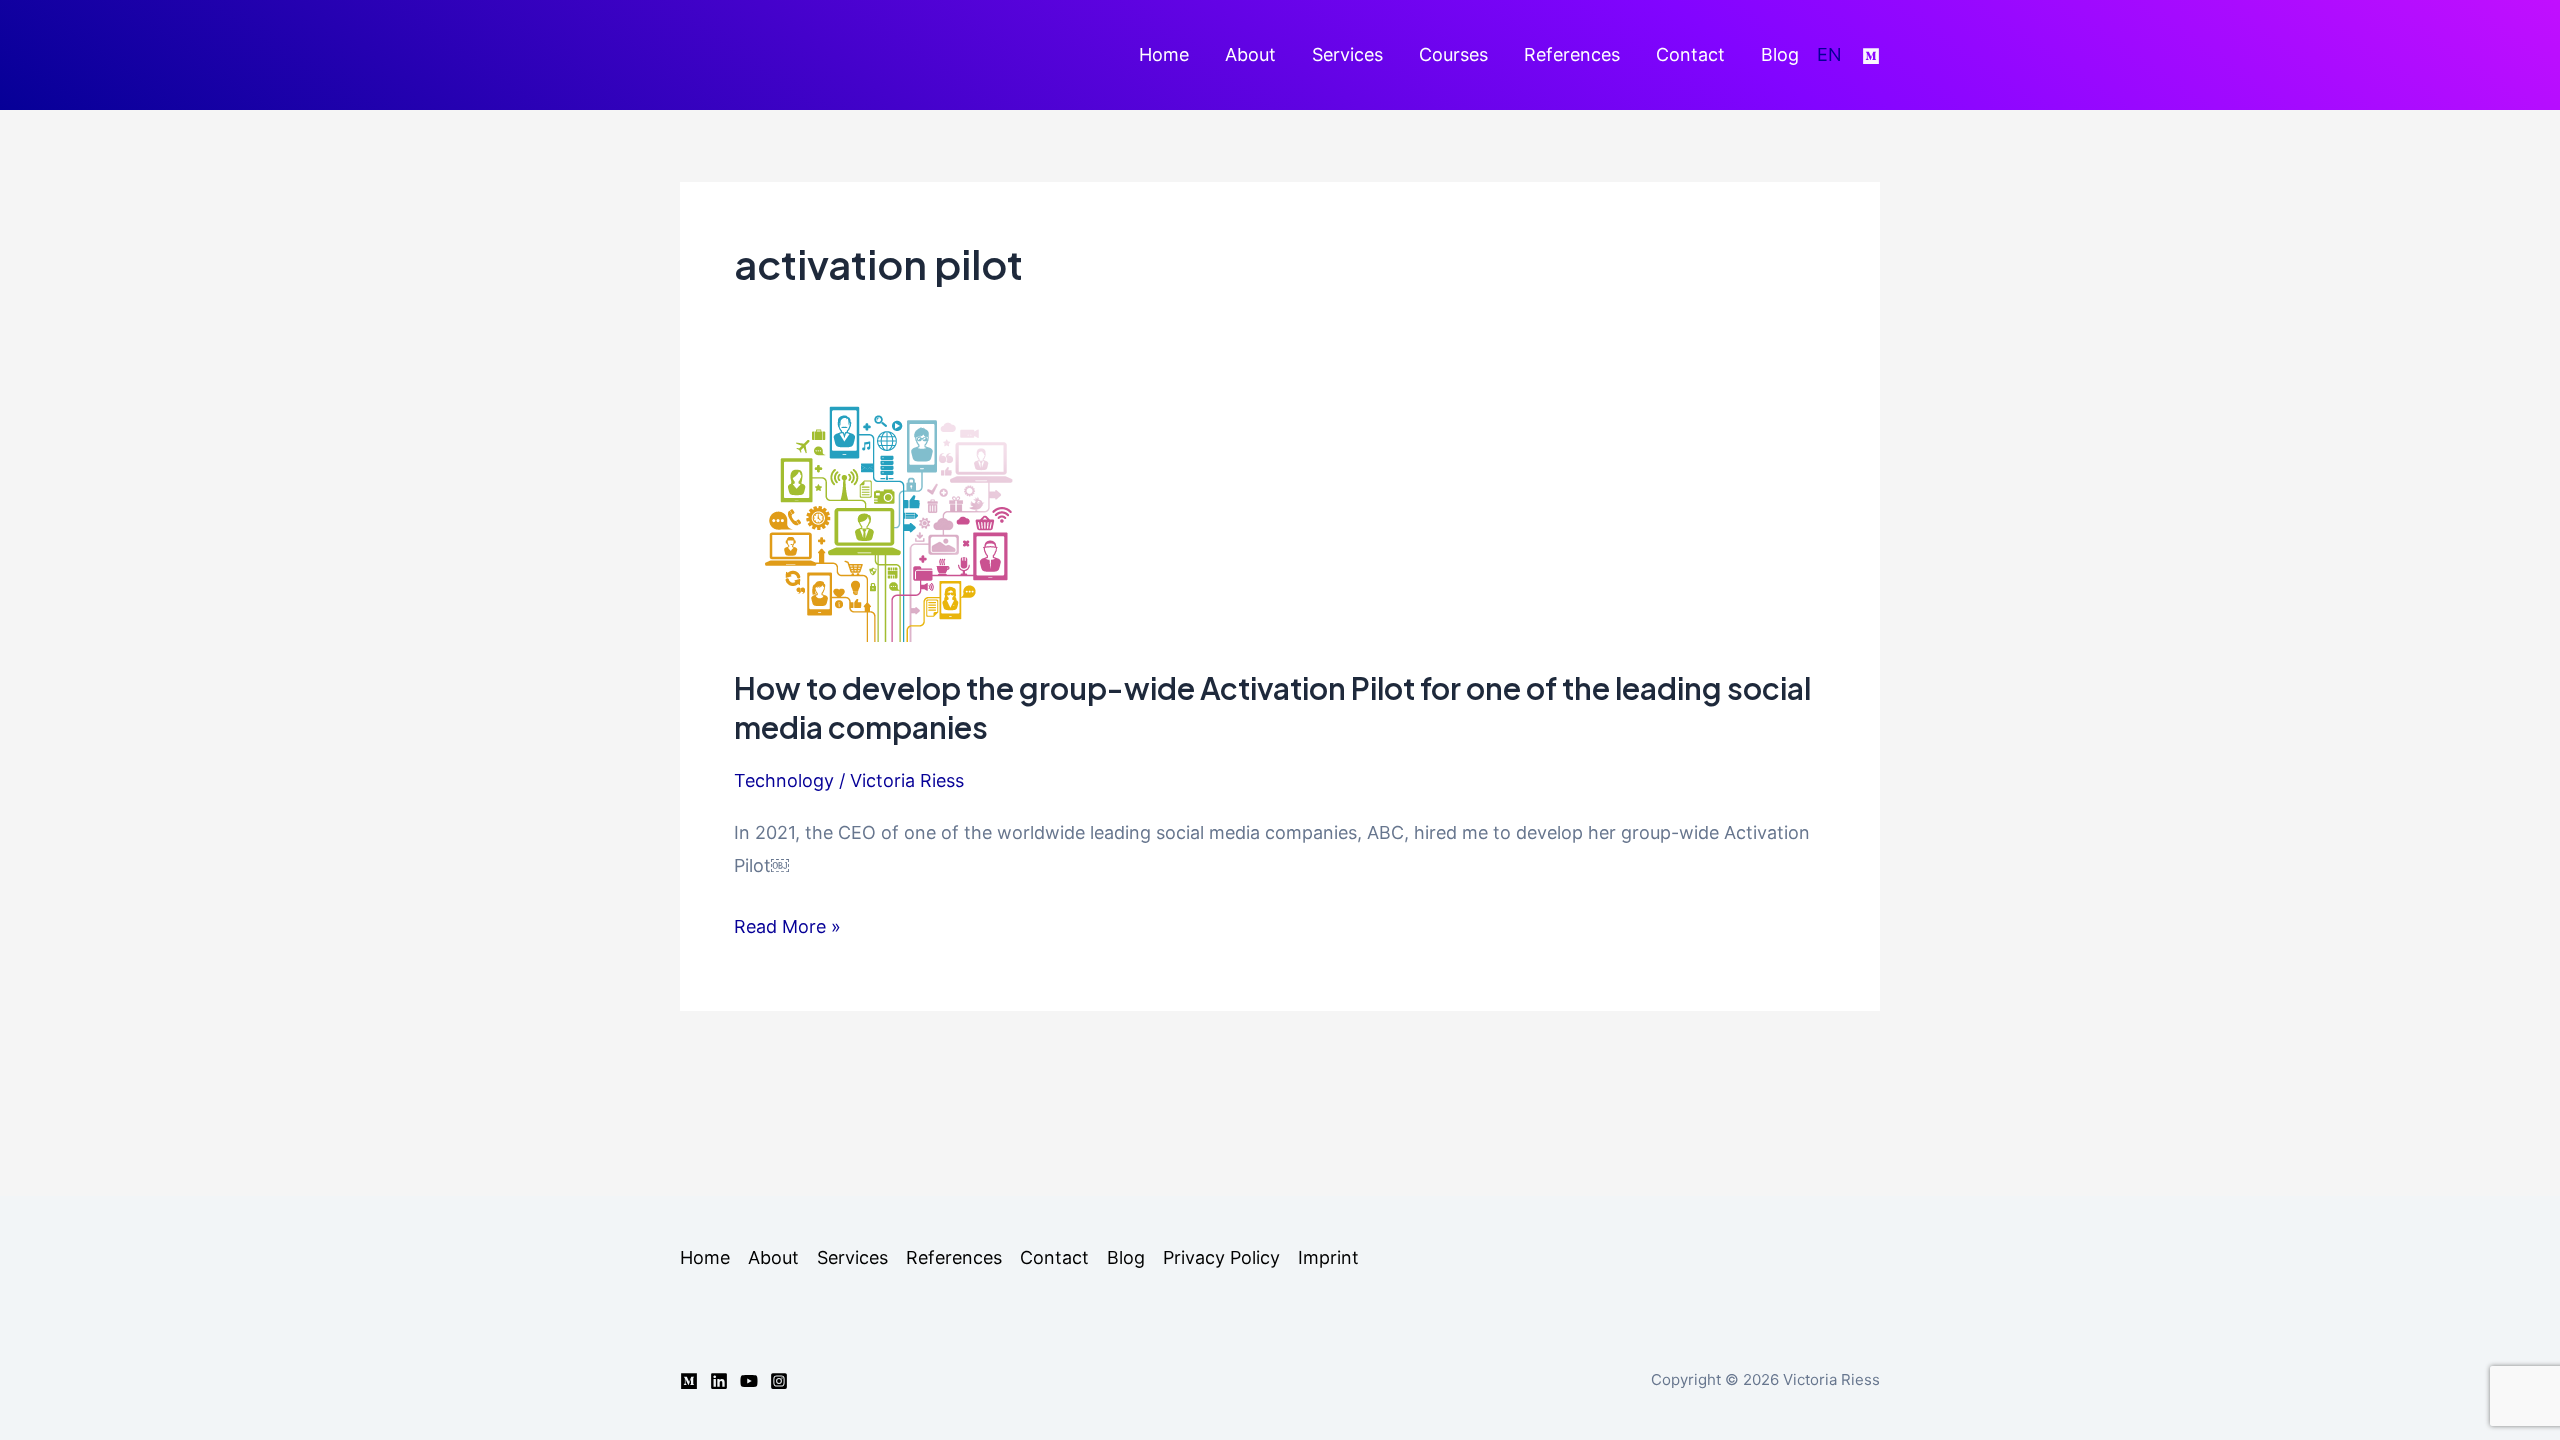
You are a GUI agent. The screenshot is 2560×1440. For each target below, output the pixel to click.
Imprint (1328, 1257)
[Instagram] (779, 1381)
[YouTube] (749, 1381)
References (1572, 54)
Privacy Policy (1221, 1257)
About (1250, 54)
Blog (1780, 54)
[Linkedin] (719, 1381)
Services (1347, 54)
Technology (784, 780)
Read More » (787, 929)
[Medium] (1871, 56)
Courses (1453, 54)
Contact (1690, 54)
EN (1829, 54)
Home (1164, 54)
